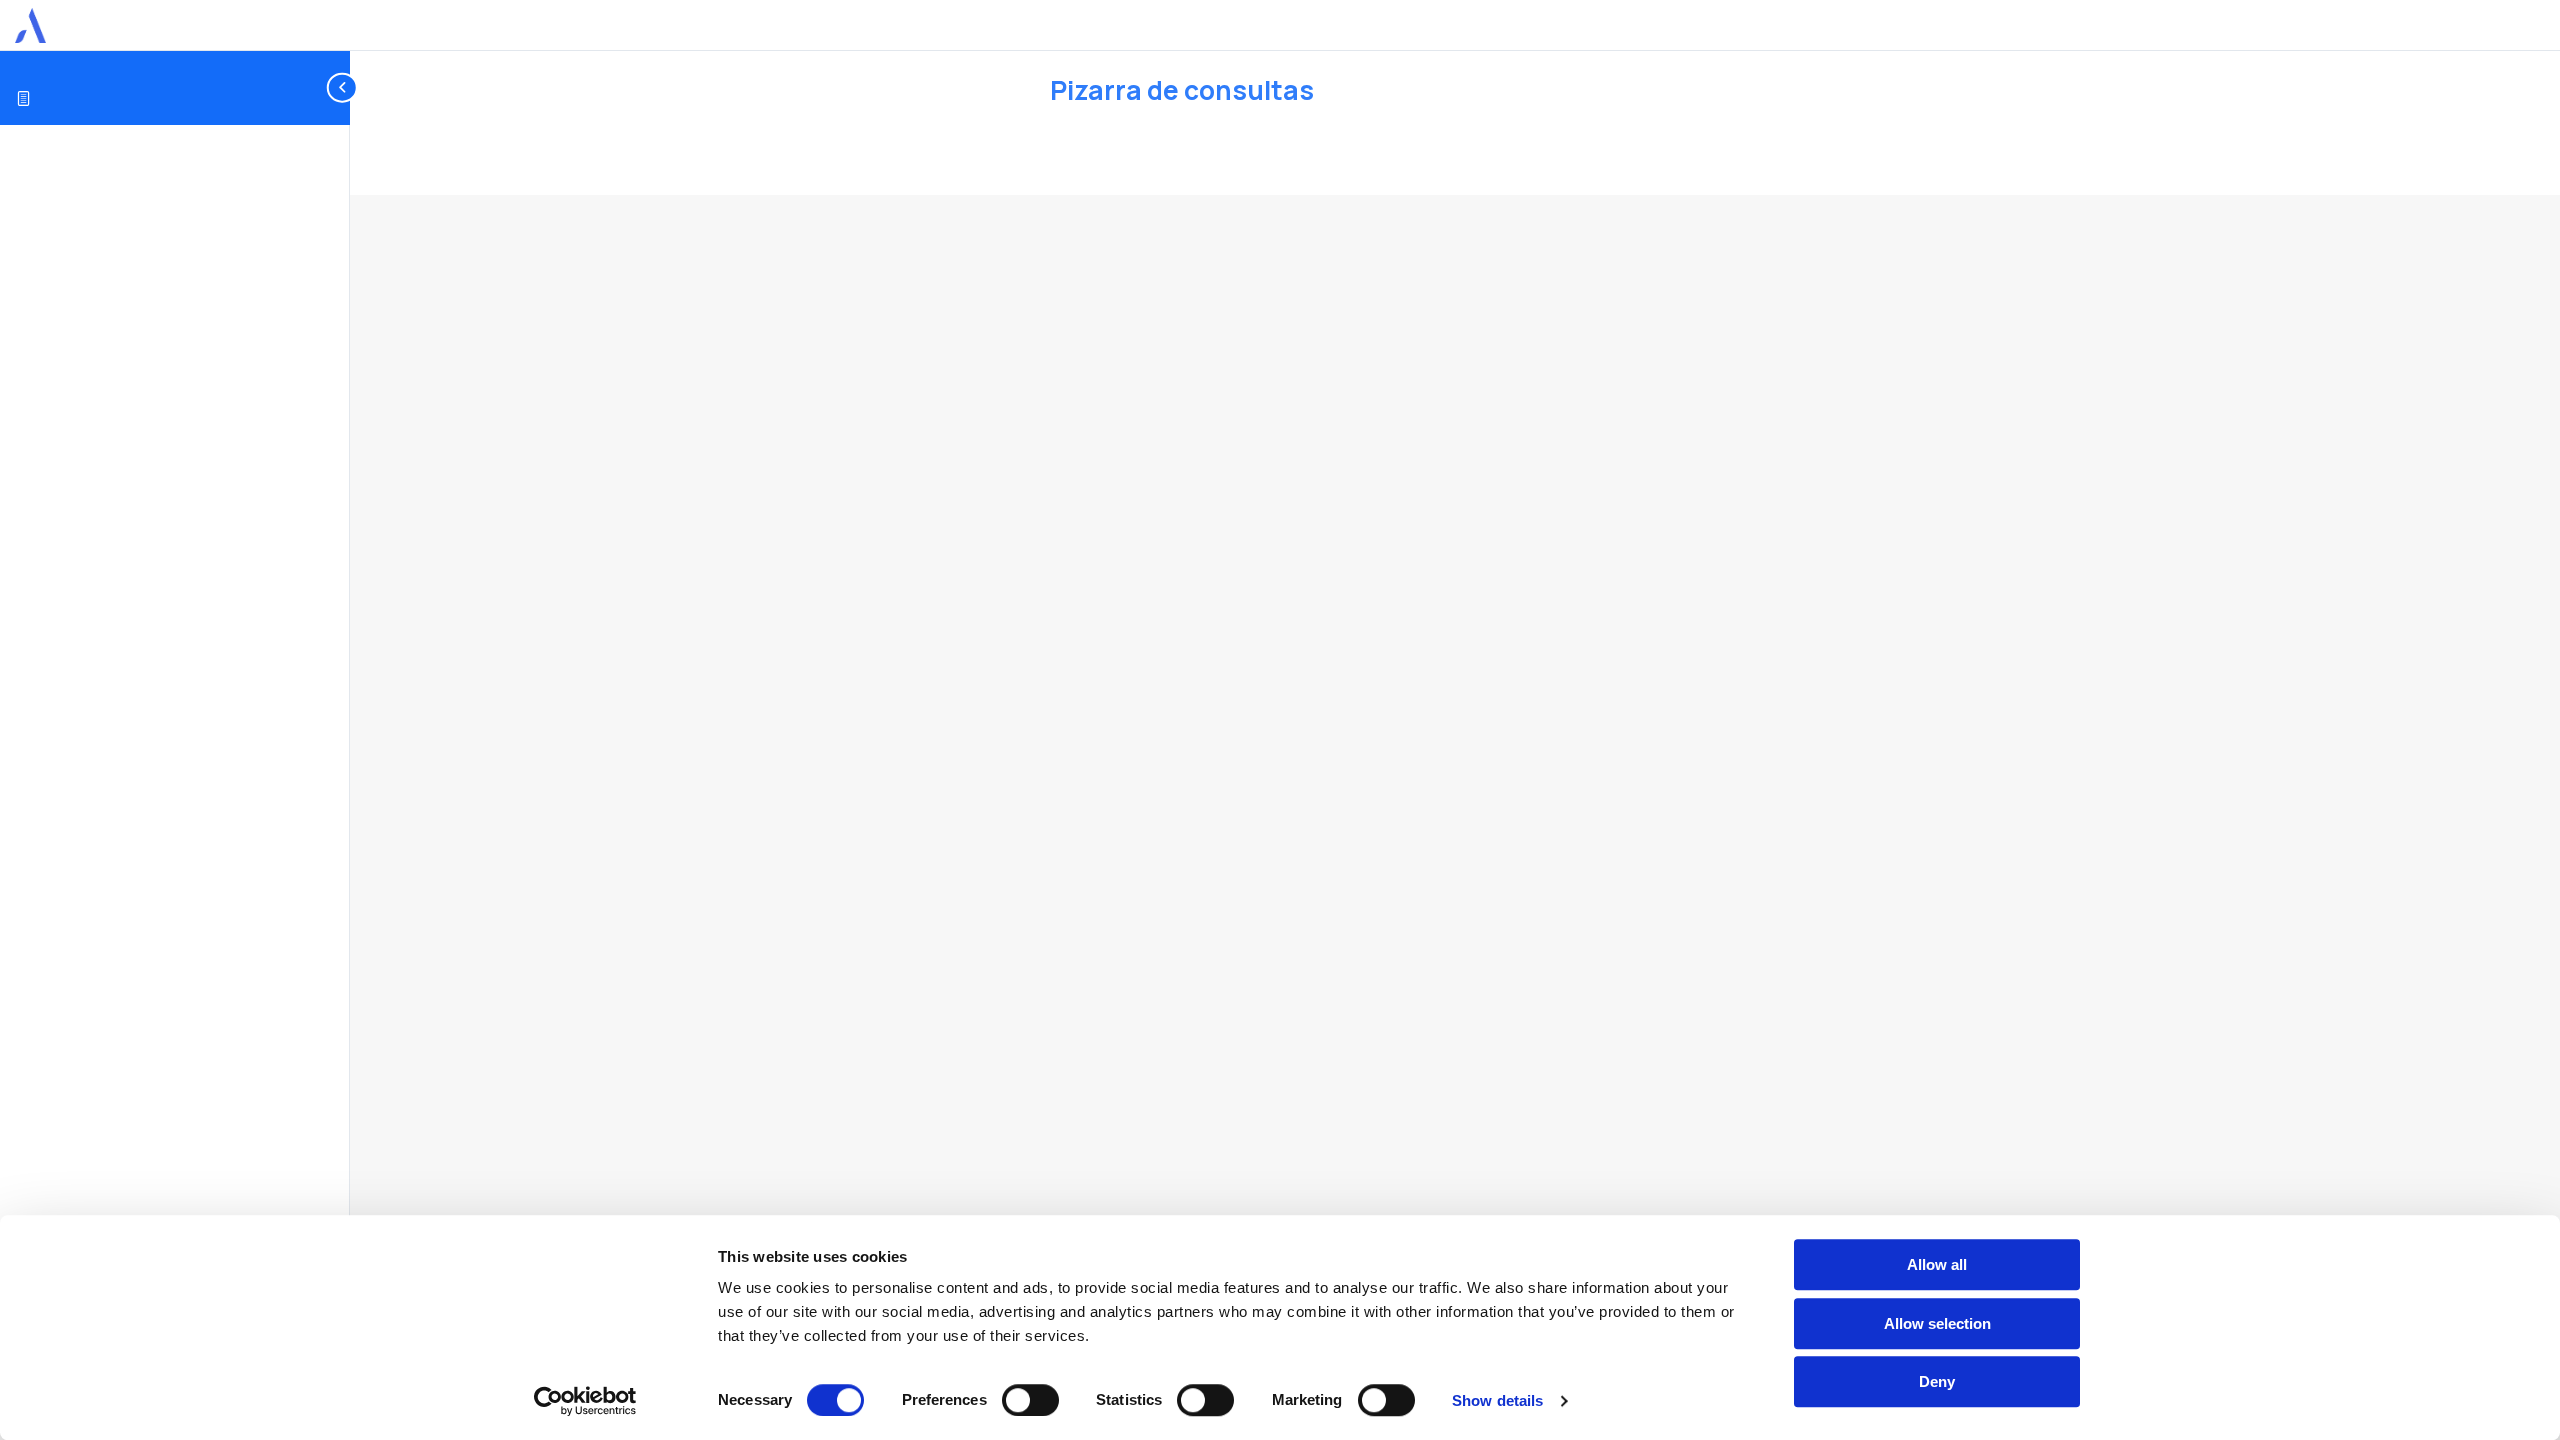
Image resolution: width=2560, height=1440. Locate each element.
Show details (1497, 1400)
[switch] (1030, 1400)
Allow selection (1937, 1323)
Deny (1937, 1381)
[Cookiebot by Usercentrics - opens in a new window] (585, 1401)
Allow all (1937, 1264)
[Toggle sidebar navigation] (344, 87)
